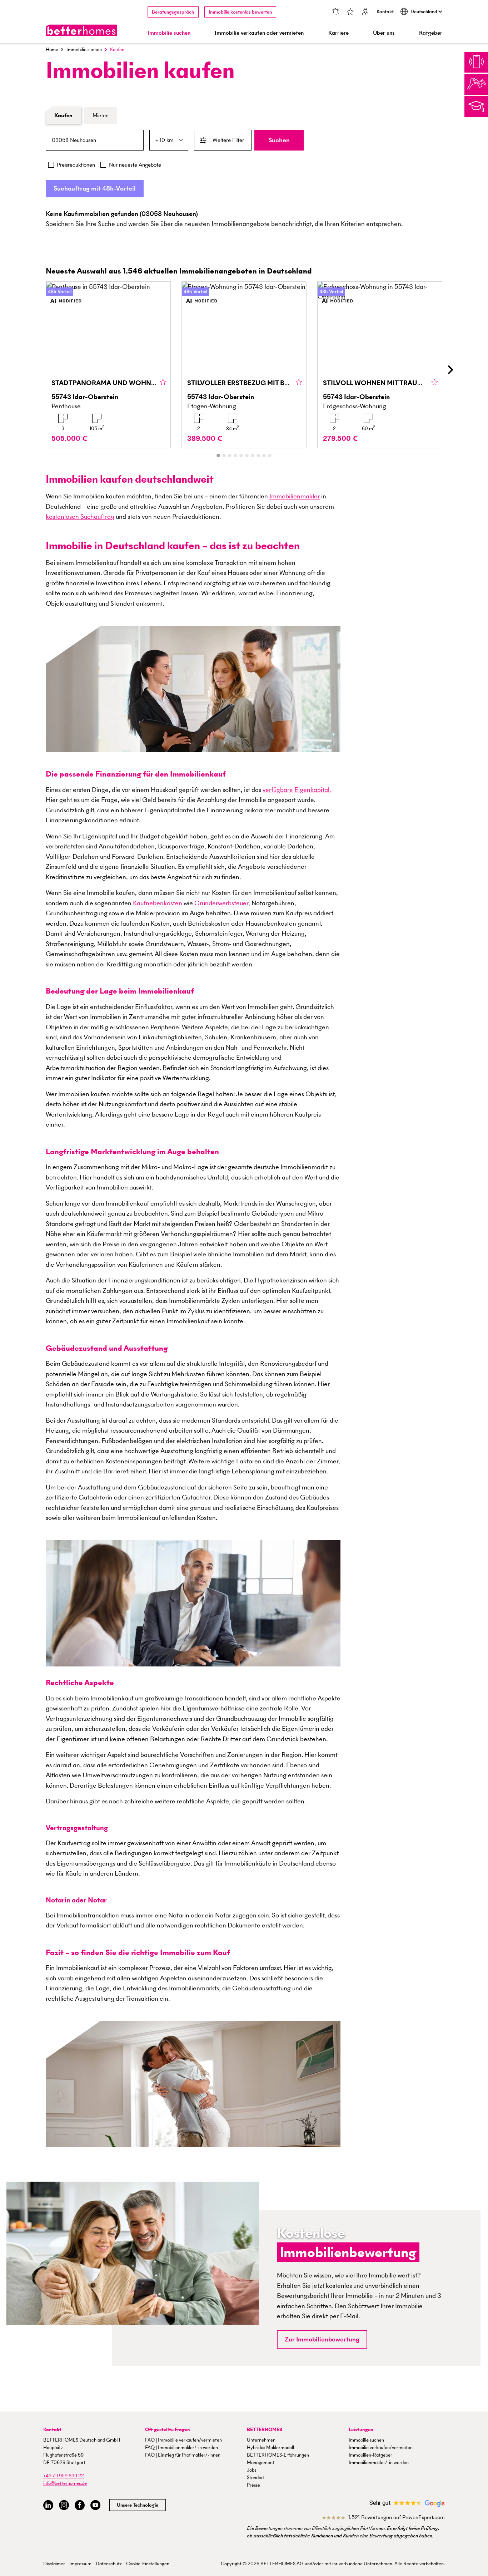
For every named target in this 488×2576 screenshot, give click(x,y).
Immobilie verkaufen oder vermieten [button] (259, 33)
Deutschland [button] (424, 12)
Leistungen (361, 2430)
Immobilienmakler (295, 496)
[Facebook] (80, 2505)
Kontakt (385, 12)
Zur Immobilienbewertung (322, 2339)
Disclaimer (54, 2564)
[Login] (365, 12)
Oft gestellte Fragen (168, 2430)
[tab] (218, 455)
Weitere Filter (228, 140)
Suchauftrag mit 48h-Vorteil (95, 188)
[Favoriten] (350, 12)
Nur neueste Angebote (135, 165)
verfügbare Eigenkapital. (297, 790)
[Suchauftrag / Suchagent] (335, 12)
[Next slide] (450, 370)
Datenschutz (109, 2564)
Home (52, 50)
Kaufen (63, 115)
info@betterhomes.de (65, 2483)
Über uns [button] (384, 33)
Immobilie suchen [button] (169, 33)
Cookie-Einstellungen (148, 2564)
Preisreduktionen (76, 165)
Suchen (279, 140)
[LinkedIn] (48, 2505)
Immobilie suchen (84, 50)
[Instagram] (64, 2505)
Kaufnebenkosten (158, 903)
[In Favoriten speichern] (163, 383)
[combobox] (95, 140)
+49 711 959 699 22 (64, 2476)
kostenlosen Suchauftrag (80, 516)
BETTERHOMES (265, 2430)
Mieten (101, 115)
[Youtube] (95, 2505)
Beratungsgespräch (173, 12)
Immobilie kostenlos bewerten (240, 12)
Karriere (338, 33)
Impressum (80, 2564)
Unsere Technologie (138, 2505)
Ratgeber (431, 33)
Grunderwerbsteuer (221, 903)
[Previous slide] (38, 370)
